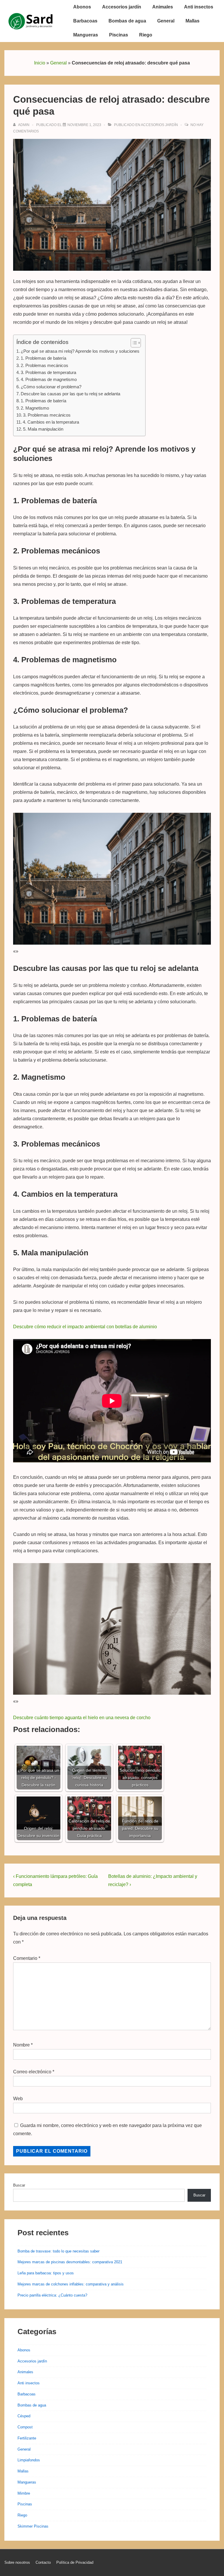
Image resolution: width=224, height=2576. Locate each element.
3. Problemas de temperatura (48, 372)
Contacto (43, 2562)
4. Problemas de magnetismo (49, 379)
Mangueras (86, 35)
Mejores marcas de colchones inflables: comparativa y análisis (71, 2284)
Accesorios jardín (122, 7)
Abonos (82, 7)
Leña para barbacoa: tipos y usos (46, 2273)
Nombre (21, 2045)
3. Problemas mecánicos (47, 415)
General (166, 21)
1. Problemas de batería (43, 358)
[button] (133, 343)
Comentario (27, 1958)
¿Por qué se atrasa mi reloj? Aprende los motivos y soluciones (80, 351)
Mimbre (24, 2493)
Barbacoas (85, 21)
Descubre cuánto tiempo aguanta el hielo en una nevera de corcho (82, 1718)
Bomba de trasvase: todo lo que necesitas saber (58, 2251)
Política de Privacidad (75, 2562)
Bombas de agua (127, 21)
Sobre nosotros (17, 2562)
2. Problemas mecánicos (44, 365)
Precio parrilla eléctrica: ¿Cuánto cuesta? (52, 2295)
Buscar (19, 2185)
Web (18, 2099)
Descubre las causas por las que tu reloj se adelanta (70, 394)
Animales (163, 7)
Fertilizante (27, 2438)
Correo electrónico (32, 2072)
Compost (25, 2427)
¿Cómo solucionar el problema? (51, 387)
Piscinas (119, 35)
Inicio (40, 63)
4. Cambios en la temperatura (51, 422)
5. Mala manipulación (43, 429)
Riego (146, 35)
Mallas (192, 21)
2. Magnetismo (35, 408)
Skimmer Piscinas (33, 2526)
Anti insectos (199, 7)
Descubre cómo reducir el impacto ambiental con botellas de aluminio (85, 1327)
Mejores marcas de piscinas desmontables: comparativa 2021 (70, 2262)
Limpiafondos (29, 2460)
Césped (24, 2416)
